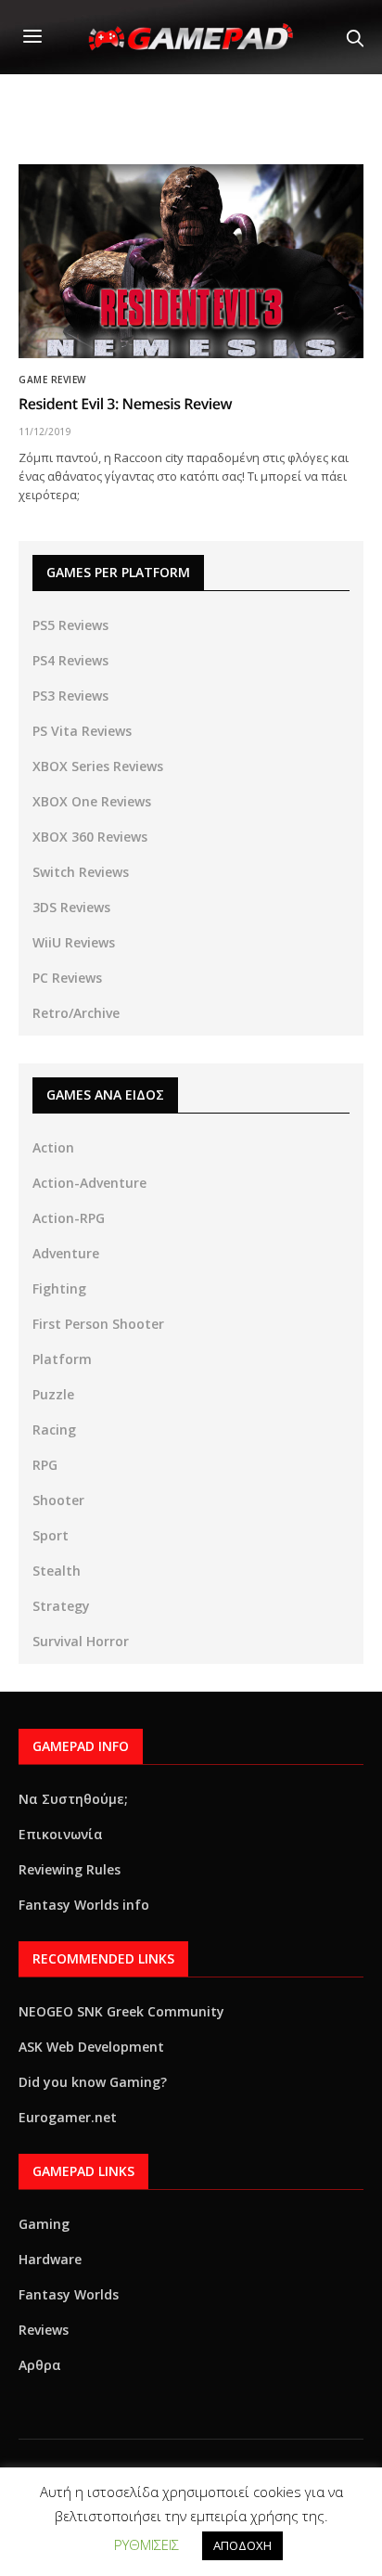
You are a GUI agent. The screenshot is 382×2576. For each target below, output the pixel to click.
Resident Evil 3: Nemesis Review (125, 404)
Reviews (44, 2330)
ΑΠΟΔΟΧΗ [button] (242, 2545)
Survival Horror (81, 1641)
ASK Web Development (91, 2047)
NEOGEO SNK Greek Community (121, 2011)
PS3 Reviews (70, 696)
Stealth (57, 1571)
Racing (54, 1430)
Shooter (58, 1500)
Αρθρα (40, 2365)
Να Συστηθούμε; (73, 1799)
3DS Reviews (71, 907)
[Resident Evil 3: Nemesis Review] (191, 261)
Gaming (44, 2224)
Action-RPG (69, 1218)
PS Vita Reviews (82, 731)
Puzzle (53, 1394)
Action (53, 1147)
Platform (62, 1359)
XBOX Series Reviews (98, 766)
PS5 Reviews (70, 625)
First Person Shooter (98, 1324)
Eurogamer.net (68, 2117)
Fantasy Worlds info (84, 1905)
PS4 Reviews (70, 660)
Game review (52, 380)
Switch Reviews (81, 872)
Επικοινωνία (61, 1834)
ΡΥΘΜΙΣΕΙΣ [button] (146, 2544)
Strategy (61, 1606)
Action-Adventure (89, 1183)
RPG (45, 1465)
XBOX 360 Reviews (90, 837)
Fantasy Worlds (69, 2294)
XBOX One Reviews (92, 801)
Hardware (50, 2259)
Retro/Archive (76, 1013)
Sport (51, 1535)
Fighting (59, 1288)
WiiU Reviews (74, 942)
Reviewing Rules (70, 1869)
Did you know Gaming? (93, 2082)
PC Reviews (67, 978)
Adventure (66, 1253)
